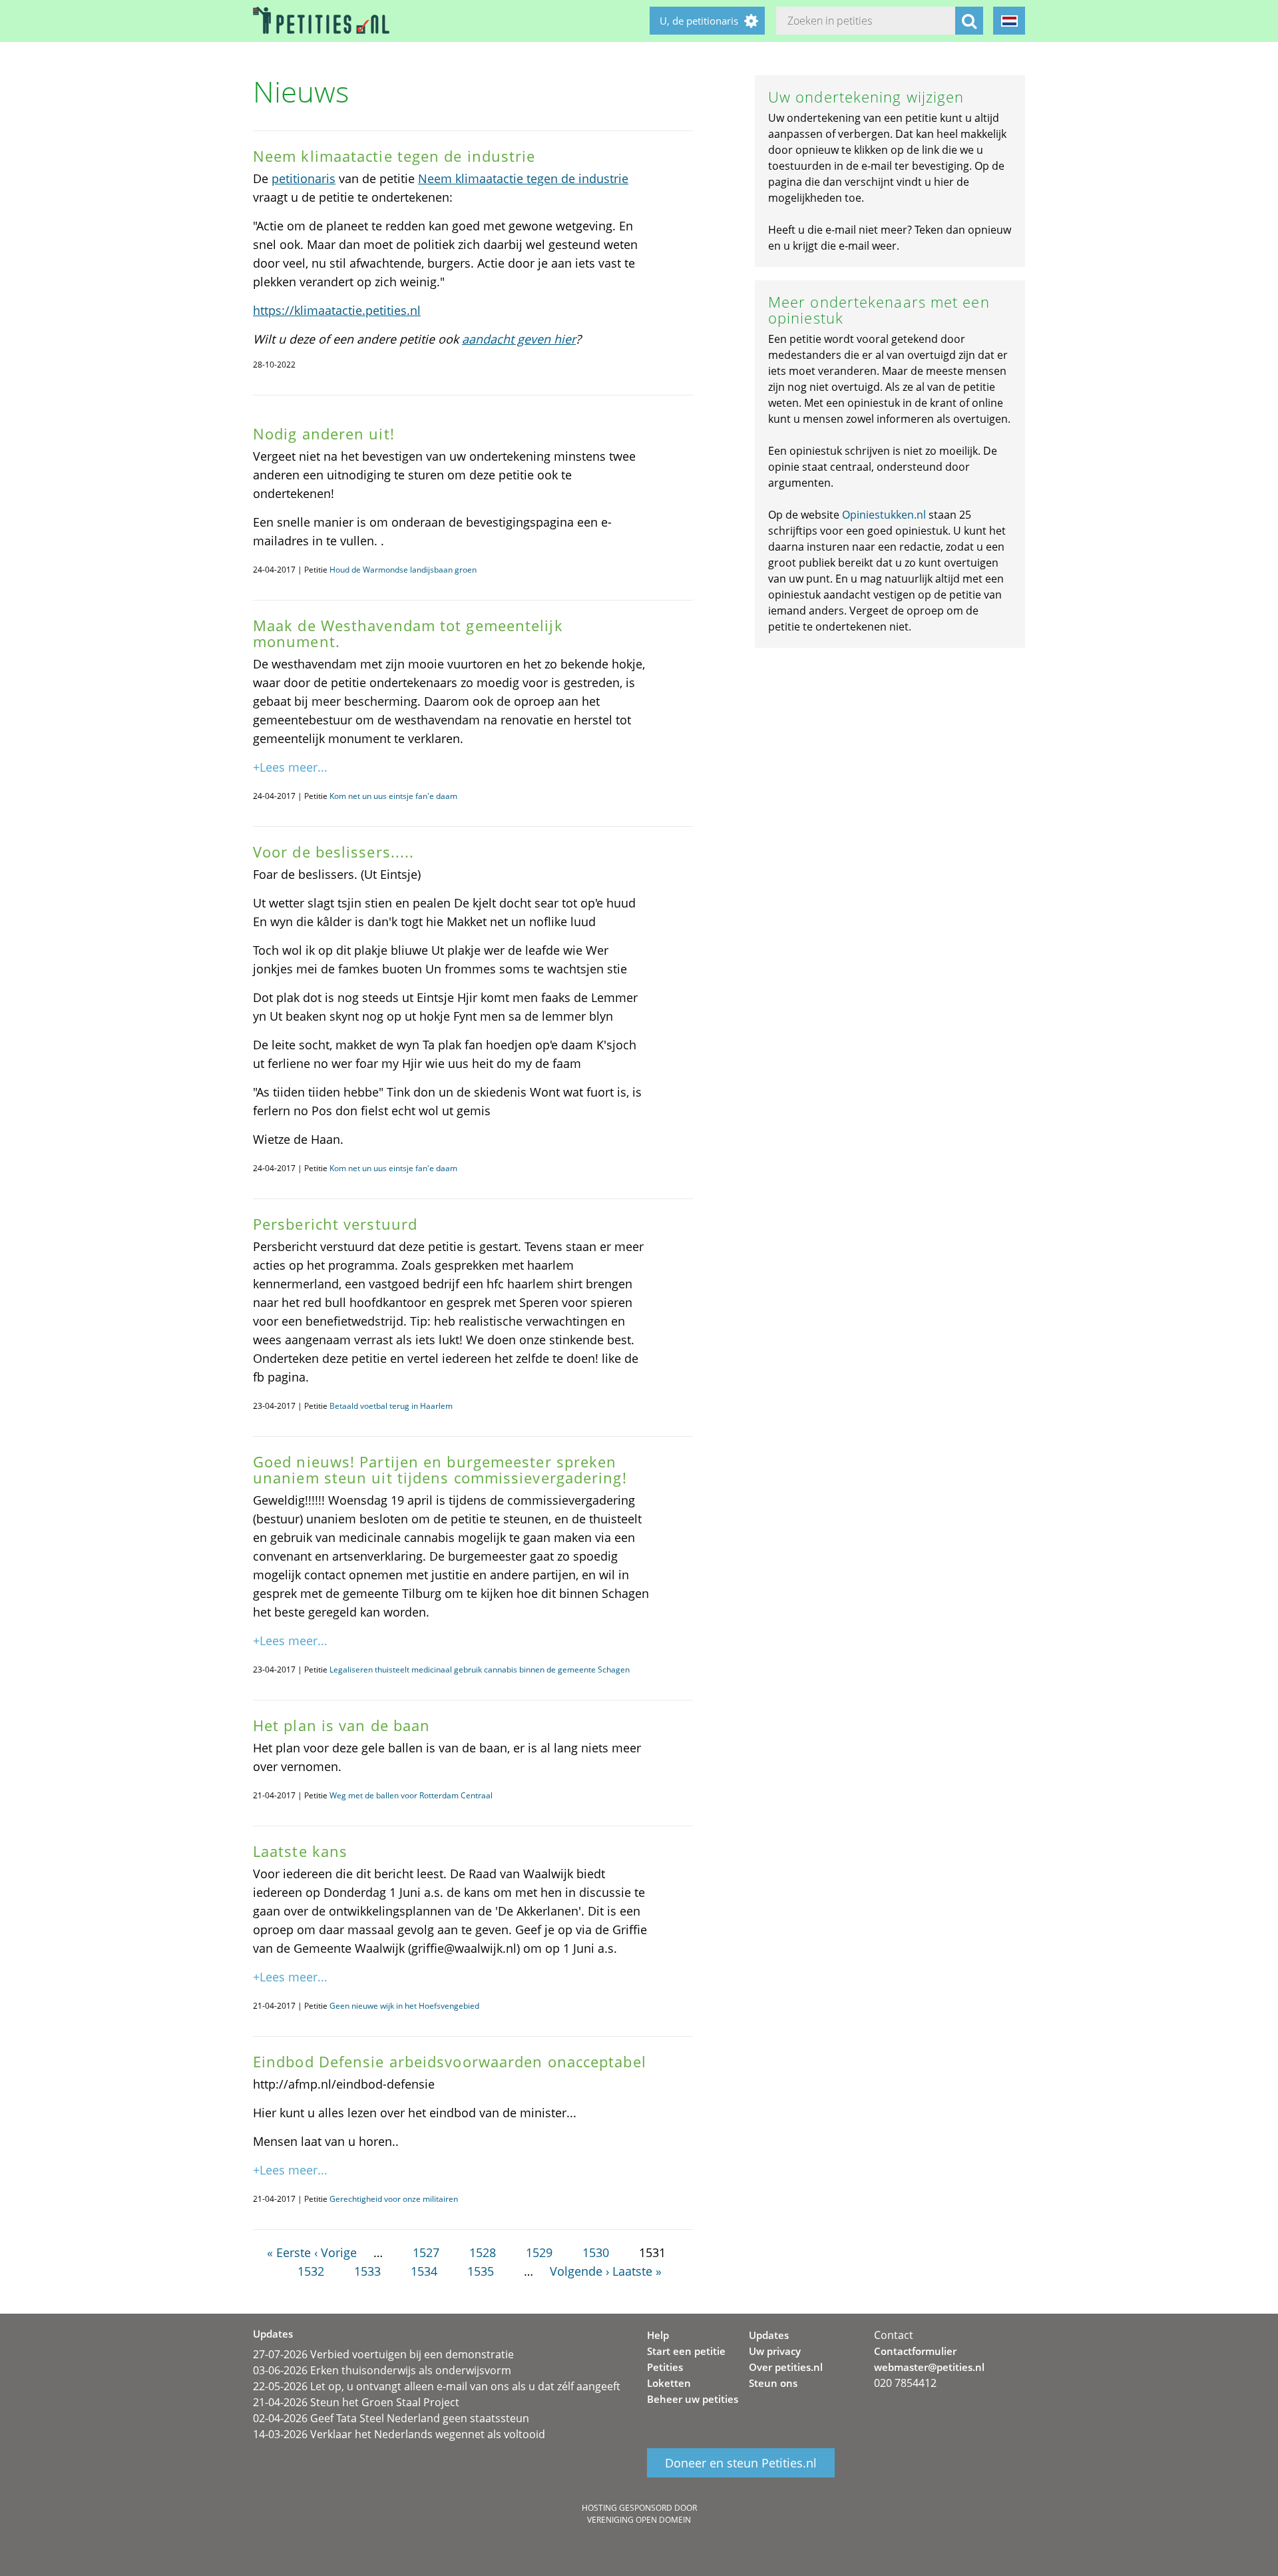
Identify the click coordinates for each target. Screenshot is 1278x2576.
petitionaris (304, 178)
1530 (596, 2252)
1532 (311, 2271)
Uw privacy (775, 2351)
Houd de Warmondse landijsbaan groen (403, 570)
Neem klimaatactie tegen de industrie (523, 178)
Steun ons (773, 2383)
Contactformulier (915, 2351)
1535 (481, 2271)
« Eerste (289, 2252)
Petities (665, 2367)
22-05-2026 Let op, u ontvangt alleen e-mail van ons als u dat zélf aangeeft (437, 2386)
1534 (424, 2271)
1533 (367, 2271)
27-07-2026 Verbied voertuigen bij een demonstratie (383, 2354)
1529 (539, 2252)
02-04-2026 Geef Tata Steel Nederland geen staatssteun (391, 2418)
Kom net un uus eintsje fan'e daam (393, 796)
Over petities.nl (786, 2367)
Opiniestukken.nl (884, 515)
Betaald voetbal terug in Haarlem (391, 1406)
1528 (483, 2252)
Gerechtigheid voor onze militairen (394, 2199)
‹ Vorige (335, 2252)
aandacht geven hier (519, 339)
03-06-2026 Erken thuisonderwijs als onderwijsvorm (382, 2370)
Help (658, 2335)
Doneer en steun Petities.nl (741, 2463)
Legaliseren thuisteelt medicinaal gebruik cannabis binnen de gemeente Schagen (480, 1670)
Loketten (669, 2383)
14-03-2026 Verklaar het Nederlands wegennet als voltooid (399, 2434)
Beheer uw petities (693, 2399)
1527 (426, 2252)
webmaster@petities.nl (929, 2367)
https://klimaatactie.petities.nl (337, 310)
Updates (769, 2335)
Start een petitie (686, 2351)
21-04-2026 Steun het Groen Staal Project (356, 2402)
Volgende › (579, 2271)
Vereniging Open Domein (639, 2520)
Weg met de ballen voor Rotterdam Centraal (411, 1795)
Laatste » (637, 2271)
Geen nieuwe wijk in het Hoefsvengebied (404, 2006)
